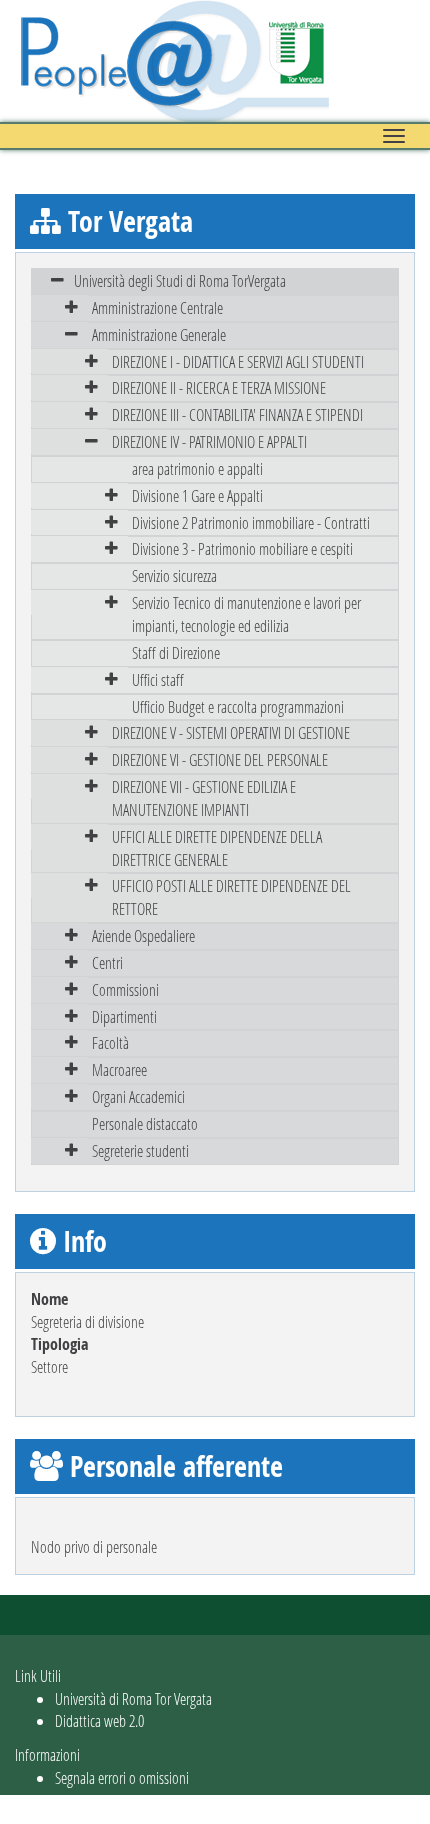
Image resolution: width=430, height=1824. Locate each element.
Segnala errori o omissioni (122, 1777)
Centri (107, 962)
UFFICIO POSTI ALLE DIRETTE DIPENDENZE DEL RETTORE (231, 897)
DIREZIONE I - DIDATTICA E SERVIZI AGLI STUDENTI (238, 361)
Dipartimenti (124, 1016)
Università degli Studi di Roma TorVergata (180, 280)
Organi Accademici (138, 1096)
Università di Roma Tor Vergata (133, 1698)
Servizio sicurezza (174, 575)
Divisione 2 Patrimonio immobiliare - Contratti (251, 522)
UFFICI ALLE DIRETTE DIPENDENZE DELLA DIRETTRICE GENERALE (217, 848)
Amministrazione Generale (159, 334)
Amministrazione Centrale (157, 307)
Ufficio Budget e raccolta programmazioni (238, 706)
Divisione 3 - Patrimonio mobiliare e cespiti (242, 548)
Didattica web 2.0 (99, 1720)
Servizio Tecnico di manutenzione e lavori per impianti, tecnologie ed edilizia (246, 614)
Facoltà (110, 1042)
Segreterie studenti (140, 1150)
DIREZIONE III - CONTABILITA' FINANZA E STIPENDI (237, 414)
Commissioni (125, 989)
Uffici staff (158, 679)
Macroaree (119, 1069)
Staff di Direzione (176, 652)
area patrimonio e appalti (197, 468)
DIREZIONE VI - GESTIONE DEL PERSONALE (220, 759)
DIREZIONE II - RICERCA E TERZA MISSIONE (219, 387)
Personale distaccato (145, 1123)
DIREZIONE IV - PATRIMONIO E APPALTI (209, 441)
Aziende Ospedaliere (143, 935)
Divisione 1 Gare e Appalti (197, 495)
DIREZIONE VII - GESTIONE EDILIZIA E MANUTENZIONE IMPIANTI (204, 798)
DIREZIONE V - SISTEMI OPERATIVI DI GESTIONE (231, 732)
